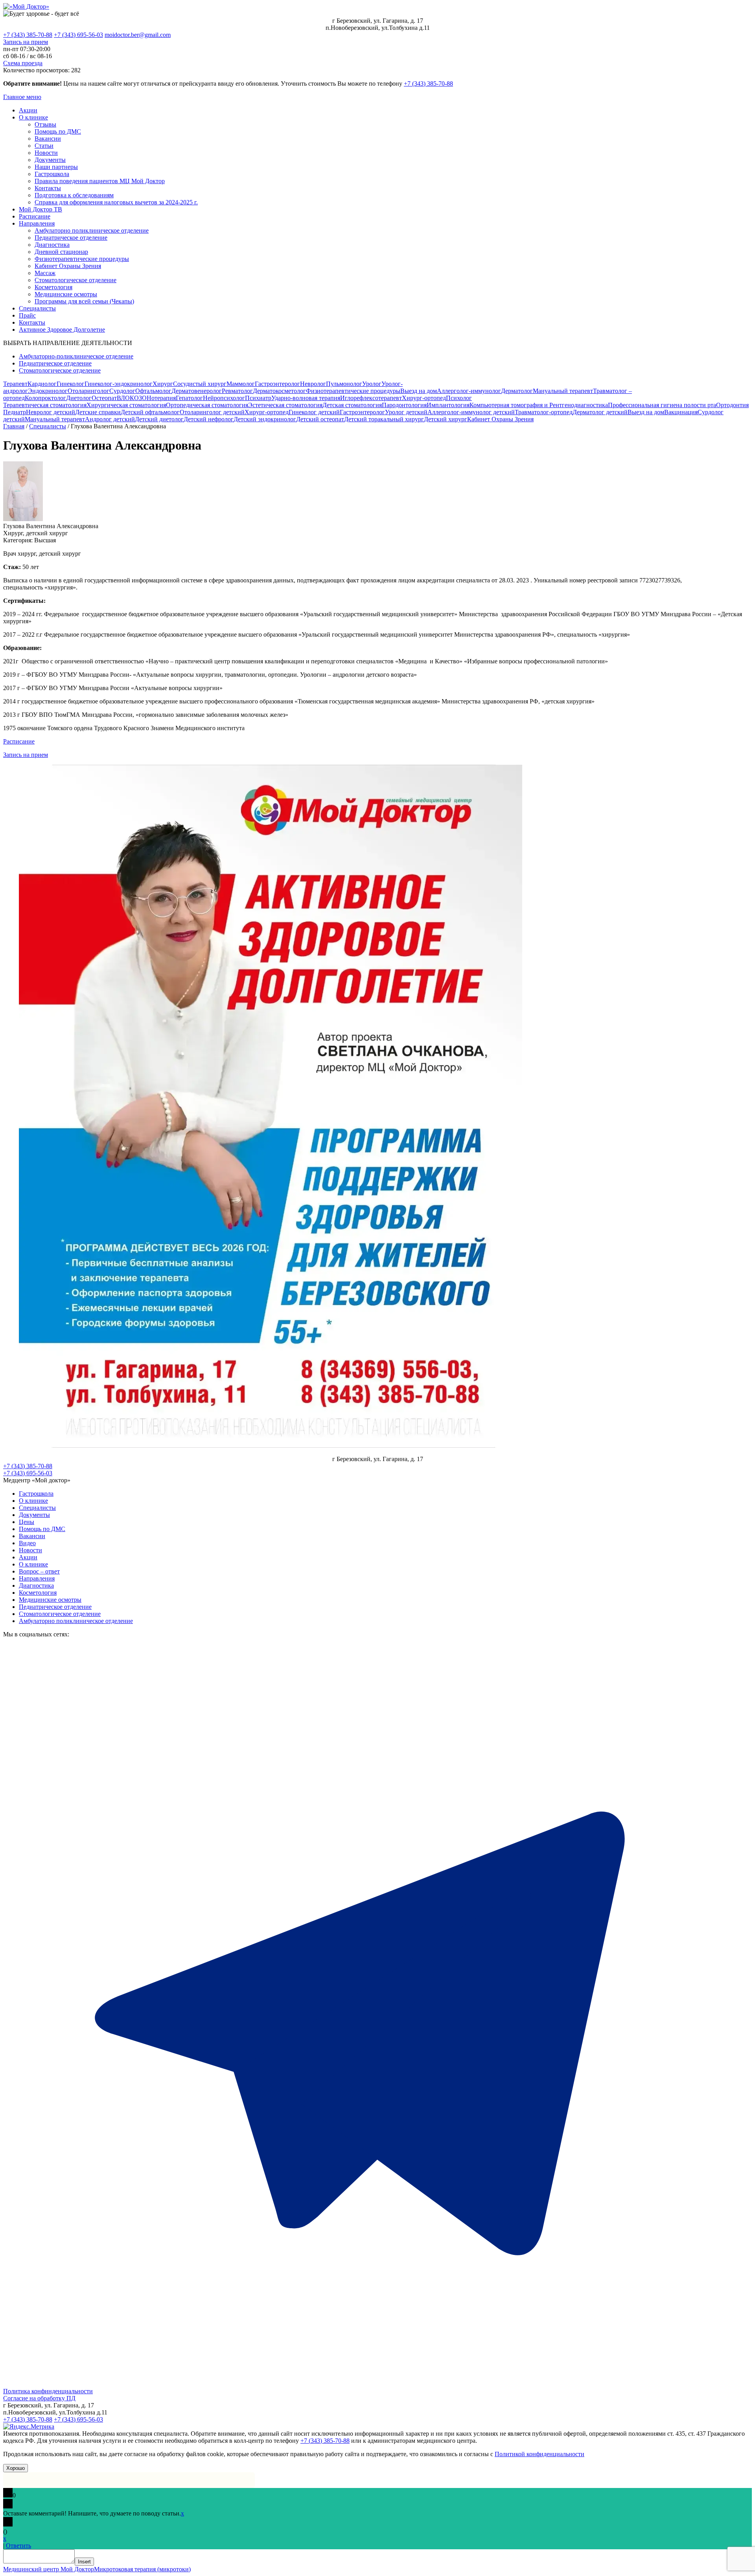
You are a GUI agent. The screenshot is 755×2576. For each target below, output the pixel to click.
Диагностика (52, 245)
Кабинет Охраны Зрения (68, 266)
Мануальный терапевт (563, 391)
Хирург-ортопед (424, 398)
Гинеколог (71, 384)
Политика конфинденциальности (48, 2391)
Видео (27, 1543)
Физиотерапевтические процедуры (82, 259)
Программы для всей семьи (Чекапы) (84, 301)
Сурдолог (122, 391)
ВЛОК (125, 398)
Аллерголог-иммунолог (469, 391)
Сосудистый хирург (200, 384)
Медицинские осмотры (66, 294)
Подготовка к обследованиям (74, 195)
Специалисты (37, 308)
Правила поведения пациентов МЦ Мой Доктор (100, 181)
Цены (27, 1522)
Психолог (459, 398)
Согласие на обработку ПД (39, 2398)
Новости (46, 153)
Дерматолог (517, 391)
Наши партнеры (56, 167)
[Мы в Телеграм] (377, 2384)
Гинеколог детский (314, 412)
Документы (50, 160)
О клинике (33, 117)
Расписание (35, 216)
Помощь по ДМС (58, 131)
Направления (37, 223)
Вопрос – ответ (39, 1571)
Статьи (44, 146)
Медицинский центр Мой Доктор (49, 2569)
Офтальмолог (153, 391)
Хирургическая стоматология (126, 405)
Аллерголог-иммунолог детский (471, 412)
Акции (28, 110)
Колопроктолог (45, 398)
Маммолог (241, 384)
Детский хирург (446, 419)
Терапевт (15, 384)
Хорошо (16, 2468)
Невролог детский (51, 412)
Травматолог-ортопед (544, 412)
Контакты (48, 188)
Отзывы (45, 124)
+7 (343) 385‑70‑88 (428, 84)
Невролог (313, 384)
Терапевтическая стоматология (45, 405)
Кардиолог (42, 384)
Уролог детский (406, 412)
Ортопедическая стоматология (207, 405)
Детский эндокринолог (265, 419)
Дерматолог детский (600, 412)
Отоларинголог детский (212, 412)
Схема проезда (23, 63)
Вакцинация (681, 412)
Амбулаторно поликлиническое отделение (92, 230)
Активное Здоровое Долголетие (62, 330)
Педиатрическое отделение (71, 238)
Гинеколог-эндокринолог (119, 384)
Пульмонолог (344, 384)
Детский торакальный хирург (384, 419)
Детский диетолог (159, 419)
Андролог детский (110, 419)
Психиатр (258, 398)
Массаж (45, 273)
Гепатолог (189, 398)
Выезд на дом (419, 391)
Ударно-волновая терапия (306, 398)
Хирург (163, 384)
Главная (14, 426)
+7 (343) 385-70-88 (28, 35)
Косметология (53, 287)
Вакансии (48, 139)
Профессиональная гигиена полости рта (662, 405)
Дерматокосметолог (279, 391)
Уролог (372, 384)
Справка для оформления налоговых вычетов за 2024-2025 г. (116, 202)
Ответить (18, 2546)
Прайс (27, 315)
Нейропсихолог (224, 398)
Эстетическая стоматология (285, 405)
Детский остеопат (320, 419)
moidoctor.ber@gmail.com (138, 35)
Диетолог (79, 398)
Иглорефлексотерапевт (371, 398)
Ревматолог (237, 391)
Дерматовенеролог (197, 391)
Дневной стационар (61, 252)
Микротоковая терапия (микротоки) (142, 2569)
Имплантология (448, 405)
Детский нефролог (209, 419)
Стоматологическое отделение (75, 280)
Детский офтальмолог (150, 412)
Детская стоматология (352, 405)
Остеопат (104, 398)
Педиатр (15, 412)
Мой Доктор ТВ (41, 209)
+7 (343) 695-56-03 (78, 35)
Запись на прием (26, 42)
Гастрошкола (52, 174)
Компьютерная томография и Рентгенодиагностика (539, 405)
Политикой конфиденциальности (540, 2454)
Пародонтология (404, 405)
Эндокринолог (48, 391)
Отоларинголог (88, 391)
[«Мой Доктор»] (26, 6)
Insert (84, 2562)
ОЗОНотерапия (155, 398)
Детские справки (98, 412)
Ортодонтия (732, 405)
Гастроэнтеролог (277, 384)
